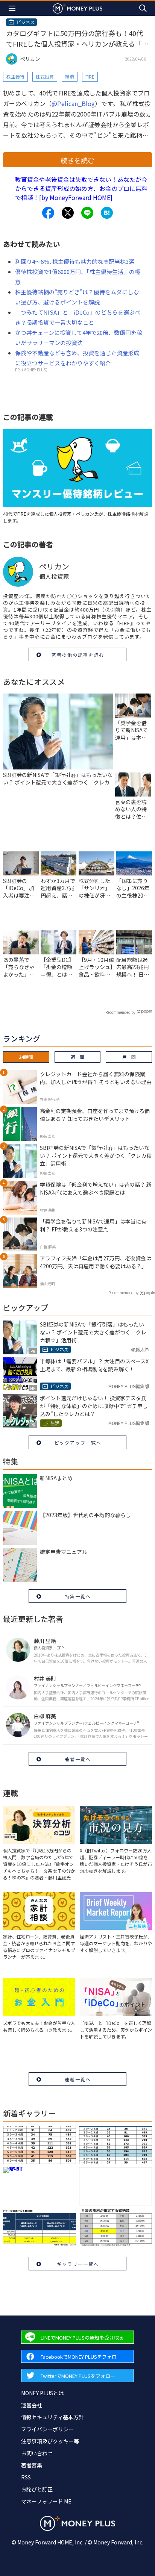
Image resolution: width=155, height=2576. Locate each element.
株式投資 (45, 76)
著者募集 (32, 2465)
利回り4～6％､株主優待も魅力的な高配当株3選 (75, 261)
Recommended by (120, 1012)
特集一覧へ (78, 1596)
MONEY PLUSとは (42, 2393)
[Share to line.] (87, 213)
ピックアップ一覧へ (78, 1442)
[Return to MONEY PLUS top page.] (77, 8)
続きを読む (77, 160)
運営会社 (32, 2405)
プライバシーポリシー (47, 2429)
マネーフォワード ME (46, 2501)
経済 (70, 76)
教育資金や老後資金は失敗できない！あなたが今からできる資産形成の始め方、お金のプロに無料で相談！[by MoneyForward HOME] (81, 188)
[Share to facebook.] (48, 213)
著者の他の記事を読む (78, 655)
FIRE (90, 76)
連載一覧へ (78, 2079)
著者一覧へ (78, 1759)
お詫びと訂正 (37, 2489)
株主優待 (15, 76)
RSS (26, 2477)
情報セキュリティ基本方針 (52, 2417)
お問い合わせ (37, 2453)
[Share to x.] (68, 213)
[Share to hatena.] (107, 213)
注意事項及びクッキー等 (50, 2441)
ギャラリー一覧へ (78, 2264)
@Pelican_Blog (73, 103)
